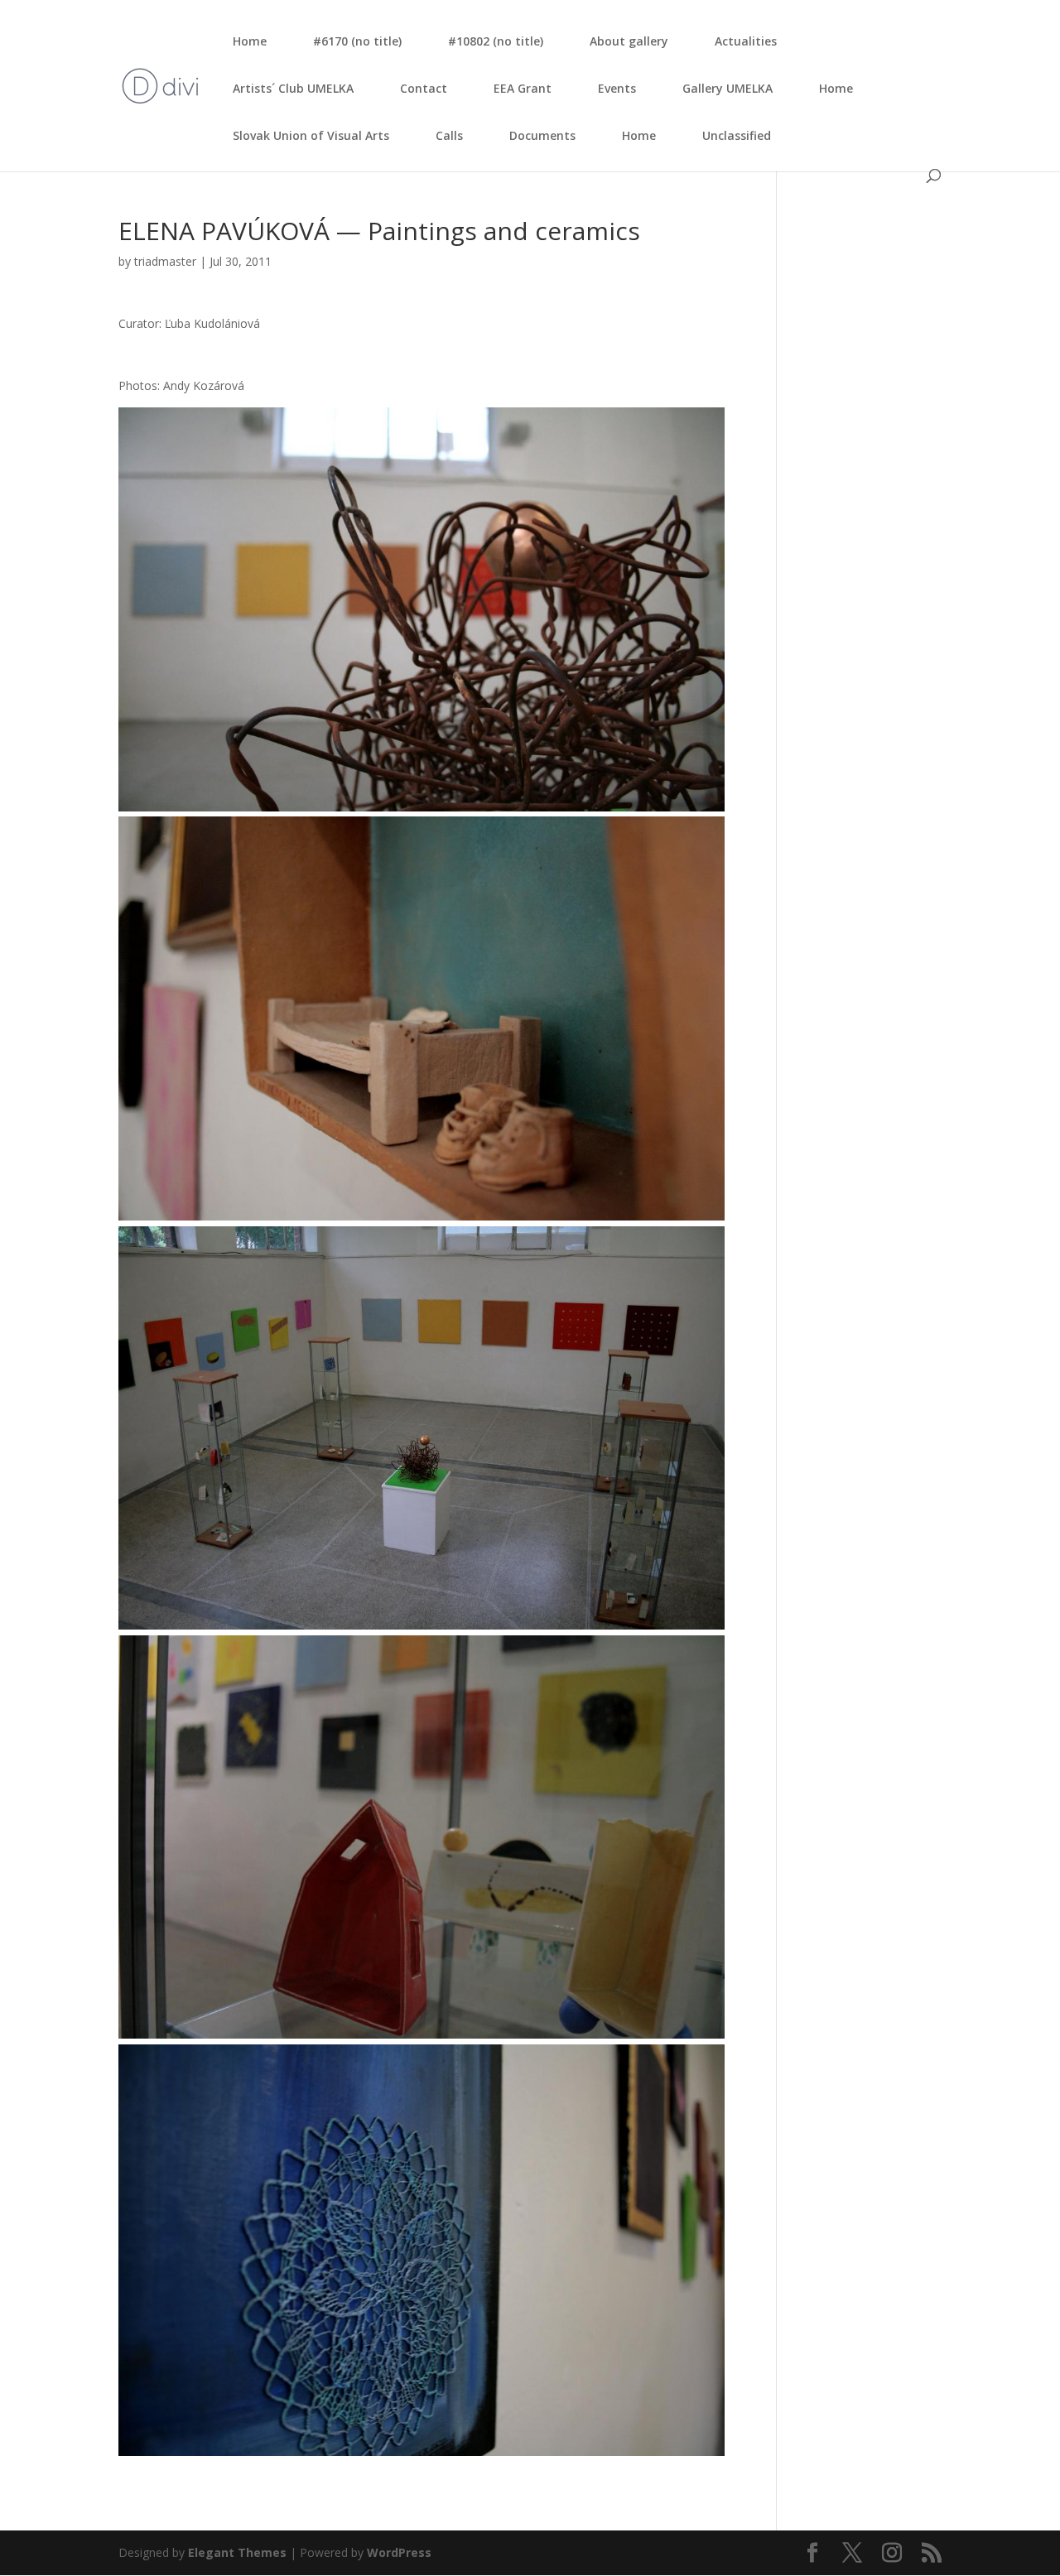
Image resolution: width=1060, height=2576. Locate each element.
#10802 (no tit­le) (496, 41)
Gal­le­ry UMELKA (728, 88)
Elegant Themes (237, 2552)
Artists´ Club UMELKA (293, 88)
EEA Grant (523, 88)
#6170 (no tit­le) (357, 41)
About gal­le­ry (629, 41)
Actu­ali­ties (746, 41)
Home (250, 41)
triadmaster (165, 261)
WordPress (399, 2552)
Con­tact (424, 88)
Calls (449, 135)
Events (617, 88)
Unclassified (737, 135)
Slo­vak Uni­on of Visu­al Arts (311, 135)
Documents (542, 135)
